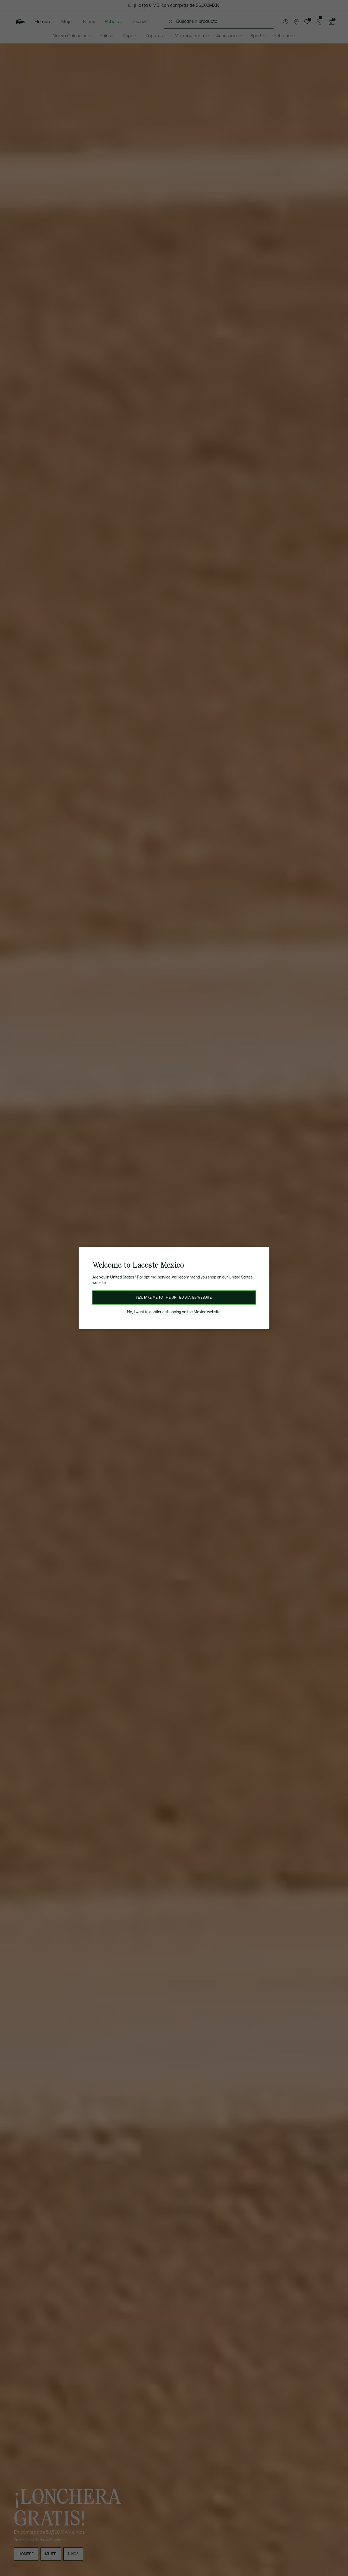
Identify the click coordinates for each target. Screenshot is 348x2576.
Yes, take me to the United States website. (174, 1298)
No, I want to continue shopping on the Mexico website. (174, 1312)
